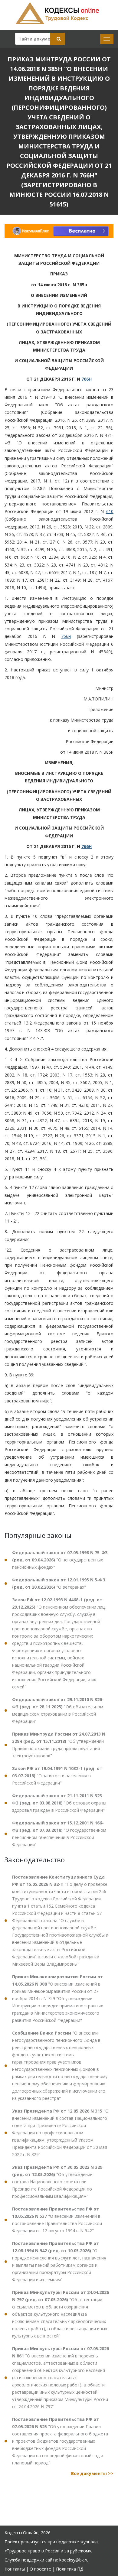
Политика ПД (70, 2569)
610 (110, 511)
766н (66, 636)
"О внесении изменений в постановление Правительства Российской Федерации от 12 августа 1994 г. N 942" (57, 2220)
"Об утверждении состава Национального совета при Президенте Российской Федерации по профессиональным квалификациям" (57, 2182)
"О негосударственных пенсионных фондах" (60, 1560)
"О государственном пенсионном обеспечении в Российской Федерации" (59, 1834)
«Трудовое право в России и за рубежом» (48, 2551)
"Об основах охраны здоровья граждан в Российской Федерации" (59, 1803)
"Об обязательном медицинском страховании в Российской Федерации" (58, 1710)
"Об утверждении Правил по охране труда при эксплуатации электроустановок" (59, 1745)
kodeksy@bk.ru (74, 2560)
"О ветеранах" (59, 1583)
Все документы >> (92, 2473)
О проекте (40, 2569)
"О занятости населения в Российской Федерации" (57, 1776)
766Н (87, 379)
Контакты (15, 2569)
